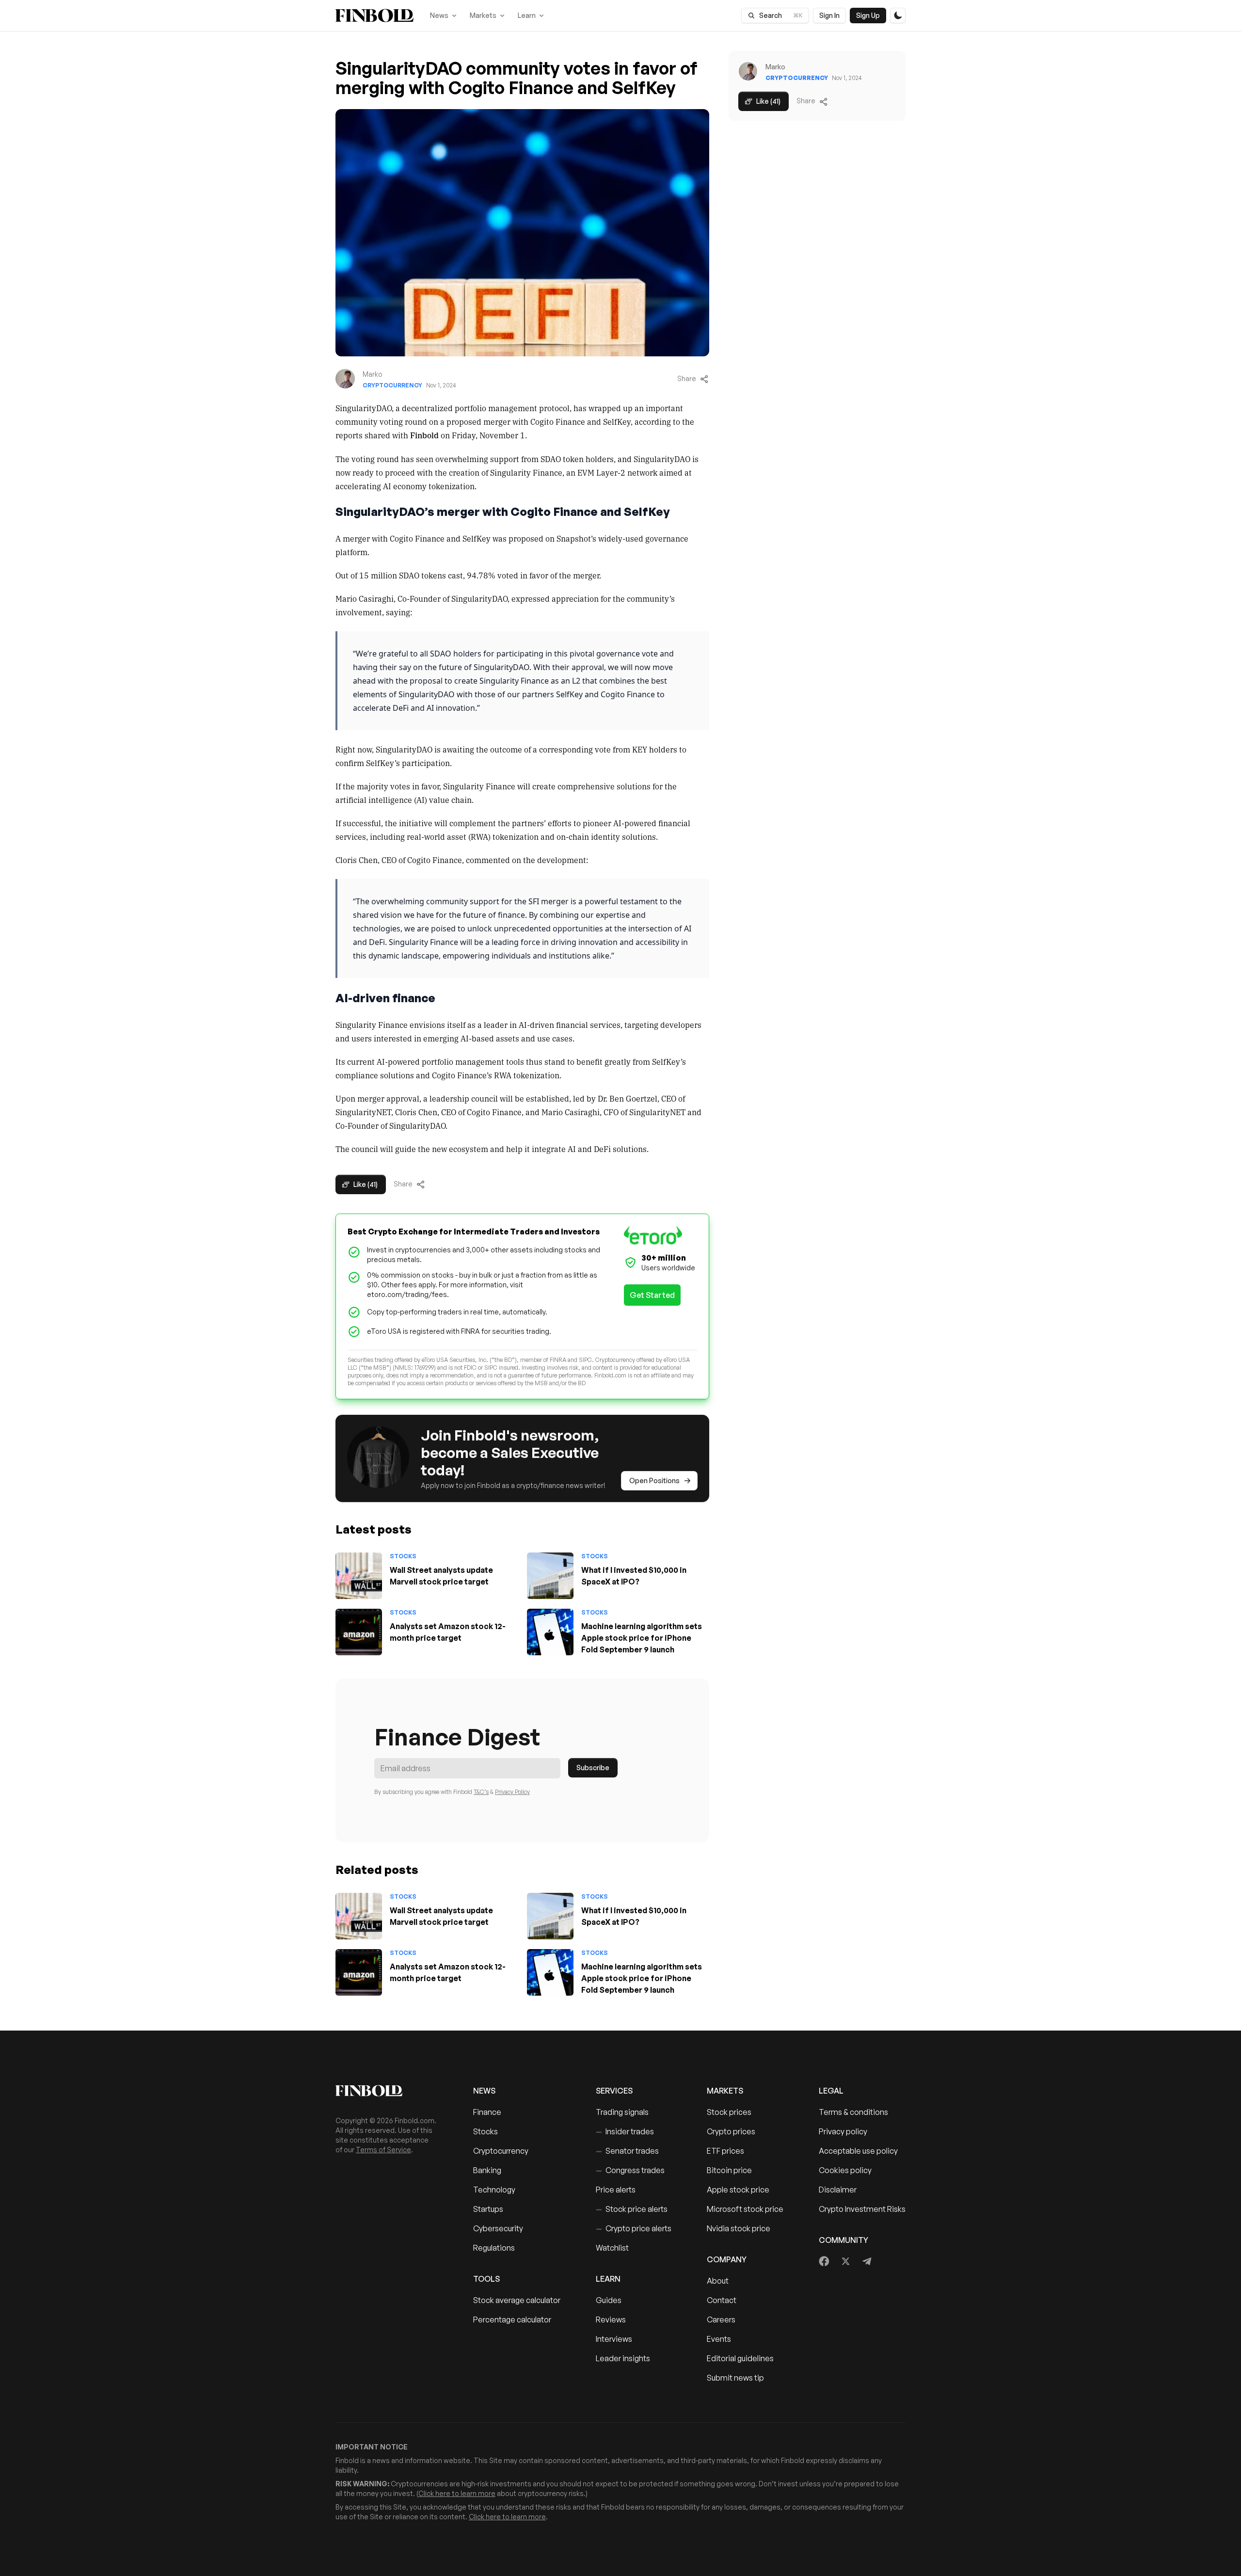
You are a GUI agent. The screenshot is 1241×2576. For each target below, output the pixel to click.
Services (614, 2091)
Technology (494, 2190)
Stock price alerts (632, 2209)
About (718, 2281)
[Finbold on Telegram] (867, 2261)
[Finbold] (374, 16)
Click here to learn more (457, 2493)
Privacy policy (843, 2131)
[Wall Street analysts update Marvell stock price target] (359, 1576)
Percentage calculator (512, 2320)
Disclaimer (838, 2190)
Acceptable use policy (858, 2151)
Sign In (829, 15)
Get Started (652, 1295)
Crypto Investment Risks (862, 2209)
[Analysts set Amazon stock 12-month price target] (359, 1632)
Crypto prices (731, 2131)
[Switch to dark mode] (898, 16)
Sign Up (868, 15)
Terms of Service (383, 2150)
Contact (722, 2300)
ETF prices (725, 2151)
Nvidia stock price (739, 2228)
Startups (488, 2209)
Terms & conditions (853, 2112)
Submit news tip (735, 2378)
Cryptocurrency (392, 385)
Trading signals (622, 2112)
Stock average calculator (517, 2300)
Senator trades (627, 2151)
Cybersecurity (498, 2228)
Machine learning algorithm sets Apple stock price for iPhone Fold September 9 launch (642, 1638)
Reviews (611, 2320)
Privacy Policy (512, 1792)
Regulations (494, 2248)
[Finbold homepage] (389, 2091)
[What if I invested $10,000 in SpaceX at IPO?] (550, 1576)
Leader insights (623, 2358)
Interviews (614, 2339)
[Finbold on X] (845, 2261)
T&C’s (481, 1792)
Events (719, 2339)
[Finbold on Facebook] (824, 2261)
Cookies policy (845, 2170)
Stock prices (729, 2112)
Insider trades (625, 2131)
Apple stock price (738, 2190)
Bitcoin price (729, 2170)
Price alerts (616, 2190)
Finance (487, 2112)
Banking (487, 2170)
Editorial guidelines (740, 2358)
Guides (609, 2300)
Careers (721, 2320)
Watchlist (612, 2248)
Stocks (403, 1556)
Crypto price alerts (634, 2228)
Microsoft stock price (745, 2209)
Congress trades (630, 2170)
